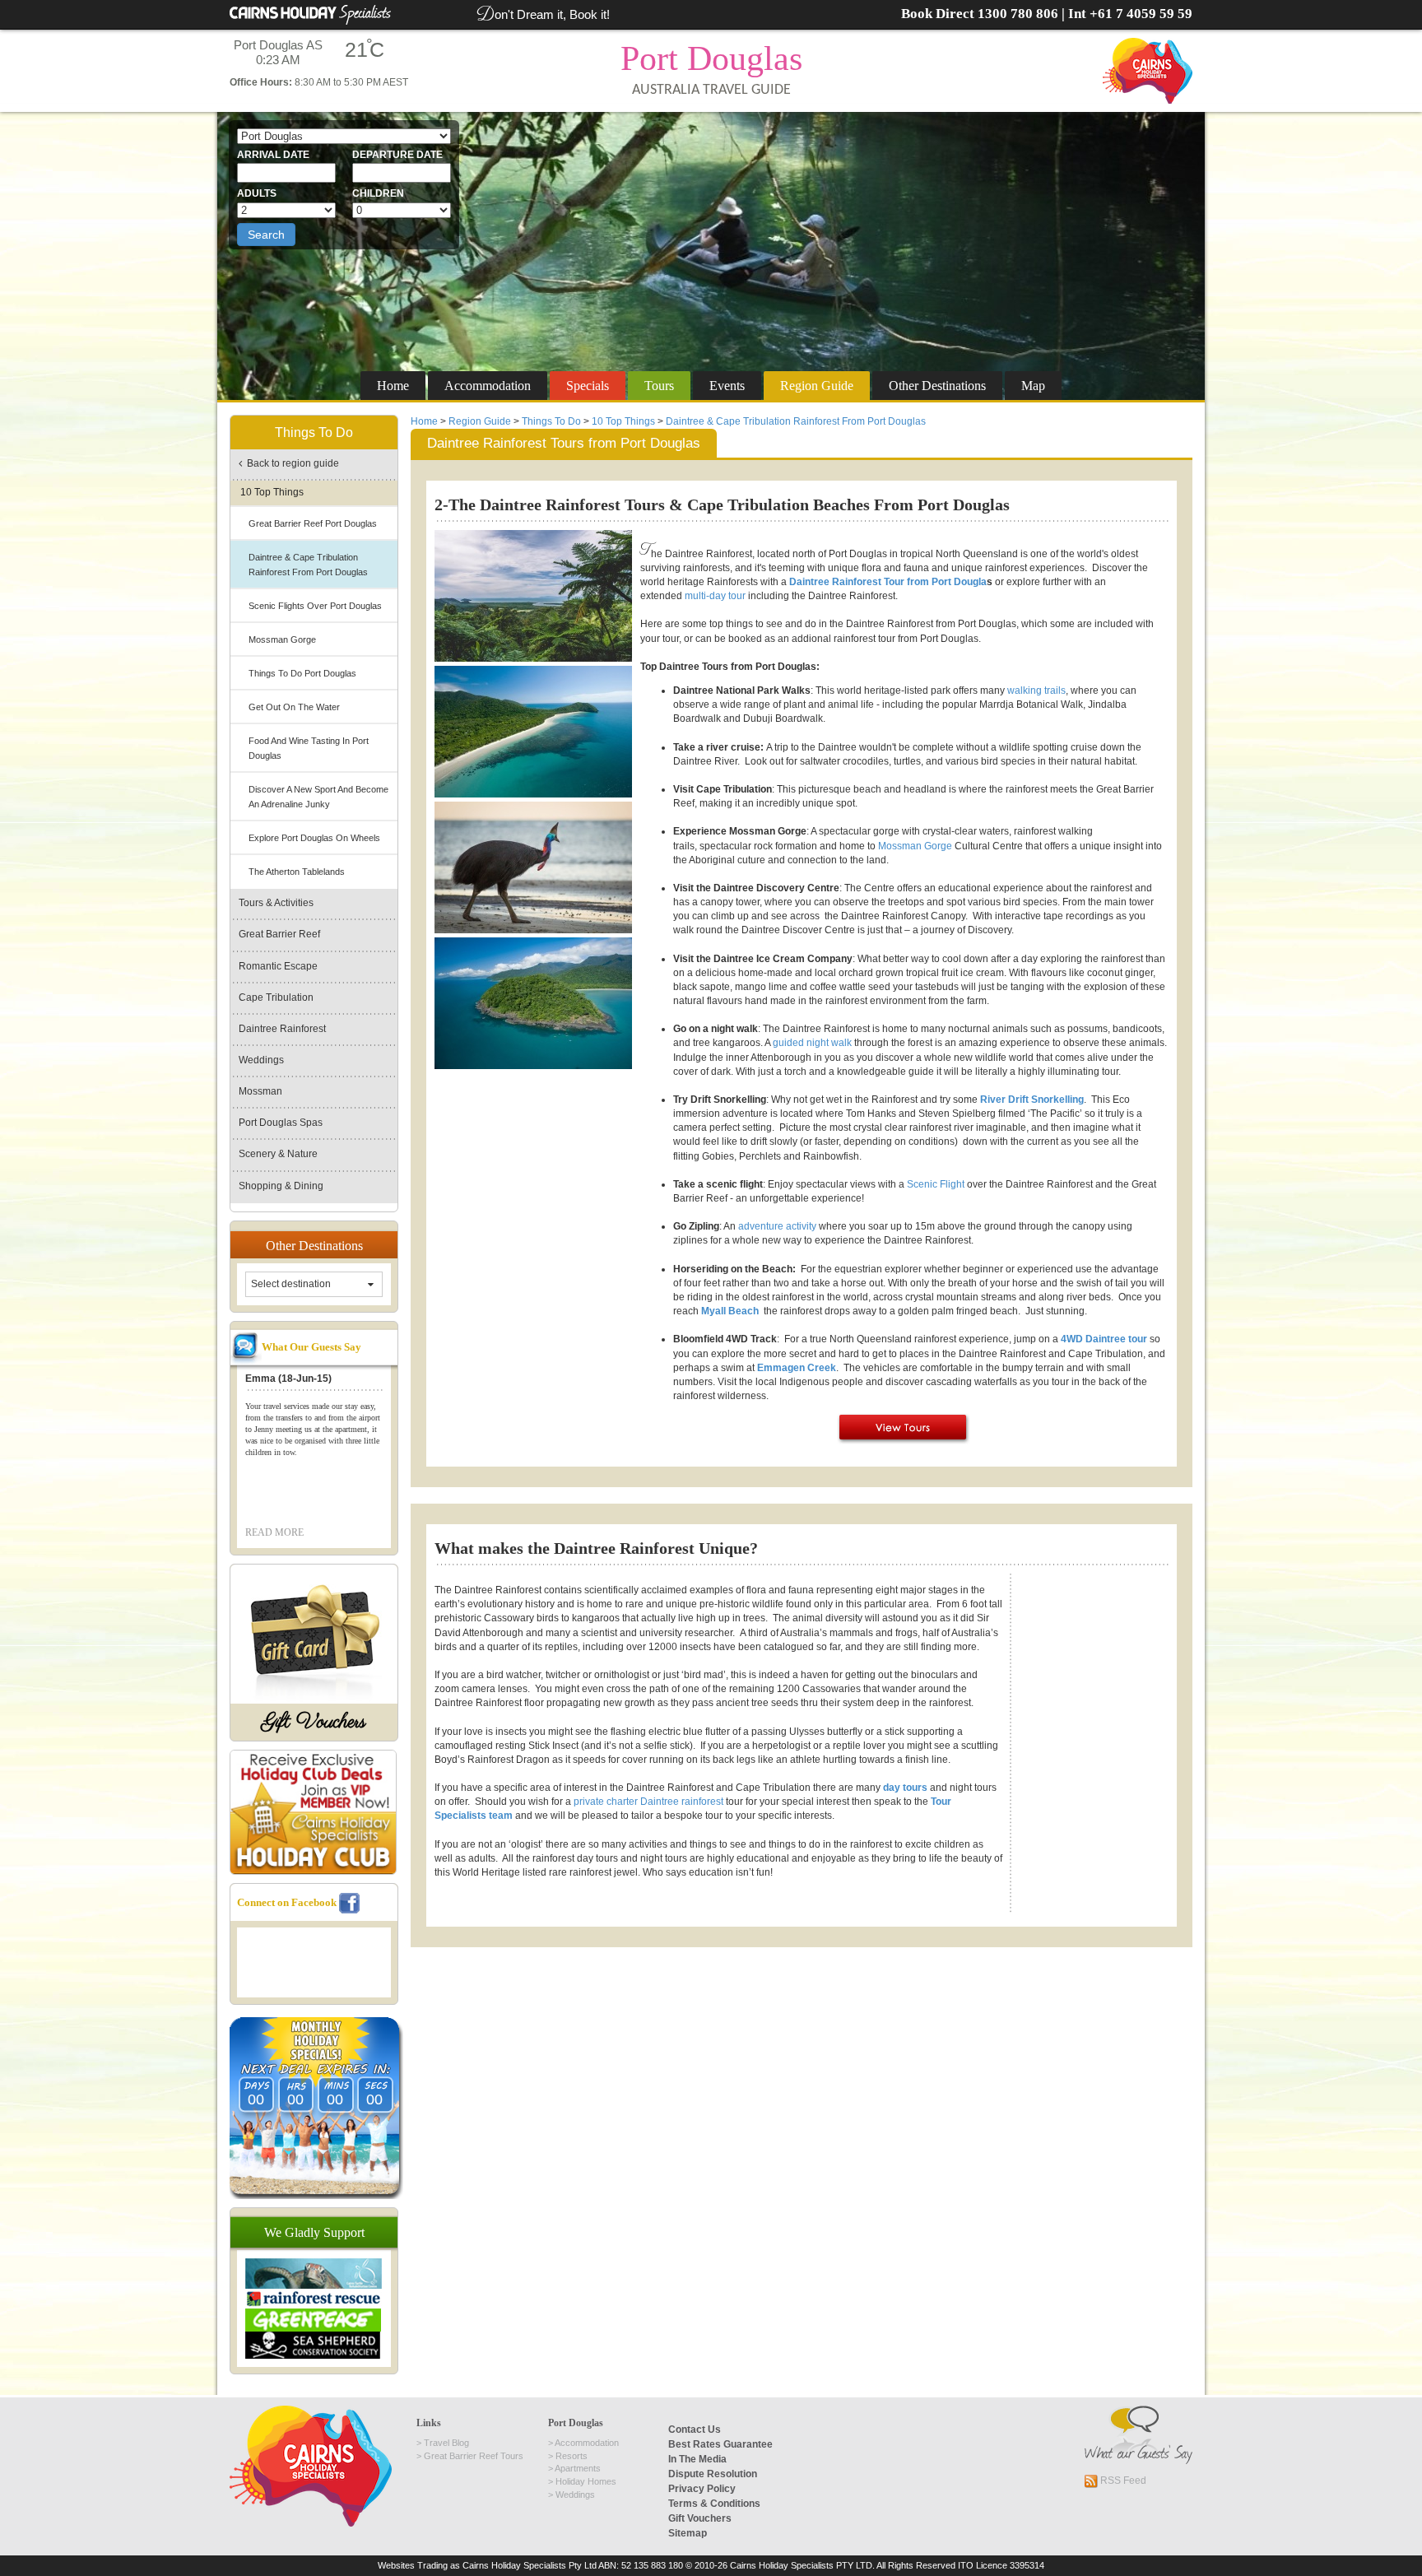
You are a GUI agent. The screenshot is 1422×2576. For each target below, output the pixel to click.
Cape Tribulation (276, 997)
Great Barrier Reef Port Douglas (313, 523)
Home (393, 386)
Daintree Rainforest (282, 1029)
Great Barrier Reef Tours (474, 2456)
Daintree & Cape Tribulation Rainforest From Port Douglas (796, 421)
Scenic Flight (936, 1184)
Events (727, 386)
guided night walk (812, 1043)
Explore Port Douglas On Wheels (314, 838)
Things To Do (551, 421)
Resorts (572, 2456)
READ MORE (274, 1532)
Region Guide (480, 421)
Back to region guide (290, 463)
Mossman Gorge (915, 846)
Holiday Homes (586, 2481)
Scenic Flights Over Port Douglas (315, 606)
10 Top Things (623, 421)
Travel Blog (446, 2443)
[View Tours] (904, 1428)
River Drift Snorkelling (1032, 1100)
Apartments (578, 2468)
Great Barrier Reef (279, 934)
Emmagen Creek (797, 1368)
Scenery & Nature (278, 1154)
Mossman (260, 1091)
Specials (588, 386)
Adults (257, 193)
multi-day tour (715, 596)
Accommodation (488, 386)
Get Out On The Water (294, 707)
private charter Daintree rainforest (648, 1802)
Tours (659, 386)
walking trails (1036, 690)
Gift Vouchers (314, 1722)
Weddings (261, 1060)
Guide (817, 386)
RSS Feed (1122, 2481)
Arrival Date (273, 155)
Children (378, 193)
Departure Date (397, 155)
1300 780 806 (1018, 14)
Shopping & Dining (281, 1186)
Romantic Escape (278, 966)
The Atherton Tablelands (297, 872)
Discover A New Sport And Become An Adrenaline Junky (318, 797)
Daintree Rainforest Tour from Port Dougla (888, 582)
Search (266, 235)
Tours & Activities (276, 903)
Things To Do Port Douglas (302, 673)
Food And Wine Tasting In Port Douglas (309, 748)
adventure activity (777, 1226)
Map (1033, 386)
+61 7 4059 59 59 (1141, 14)
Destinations (937, 386)
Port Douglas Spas (281, 1123)
